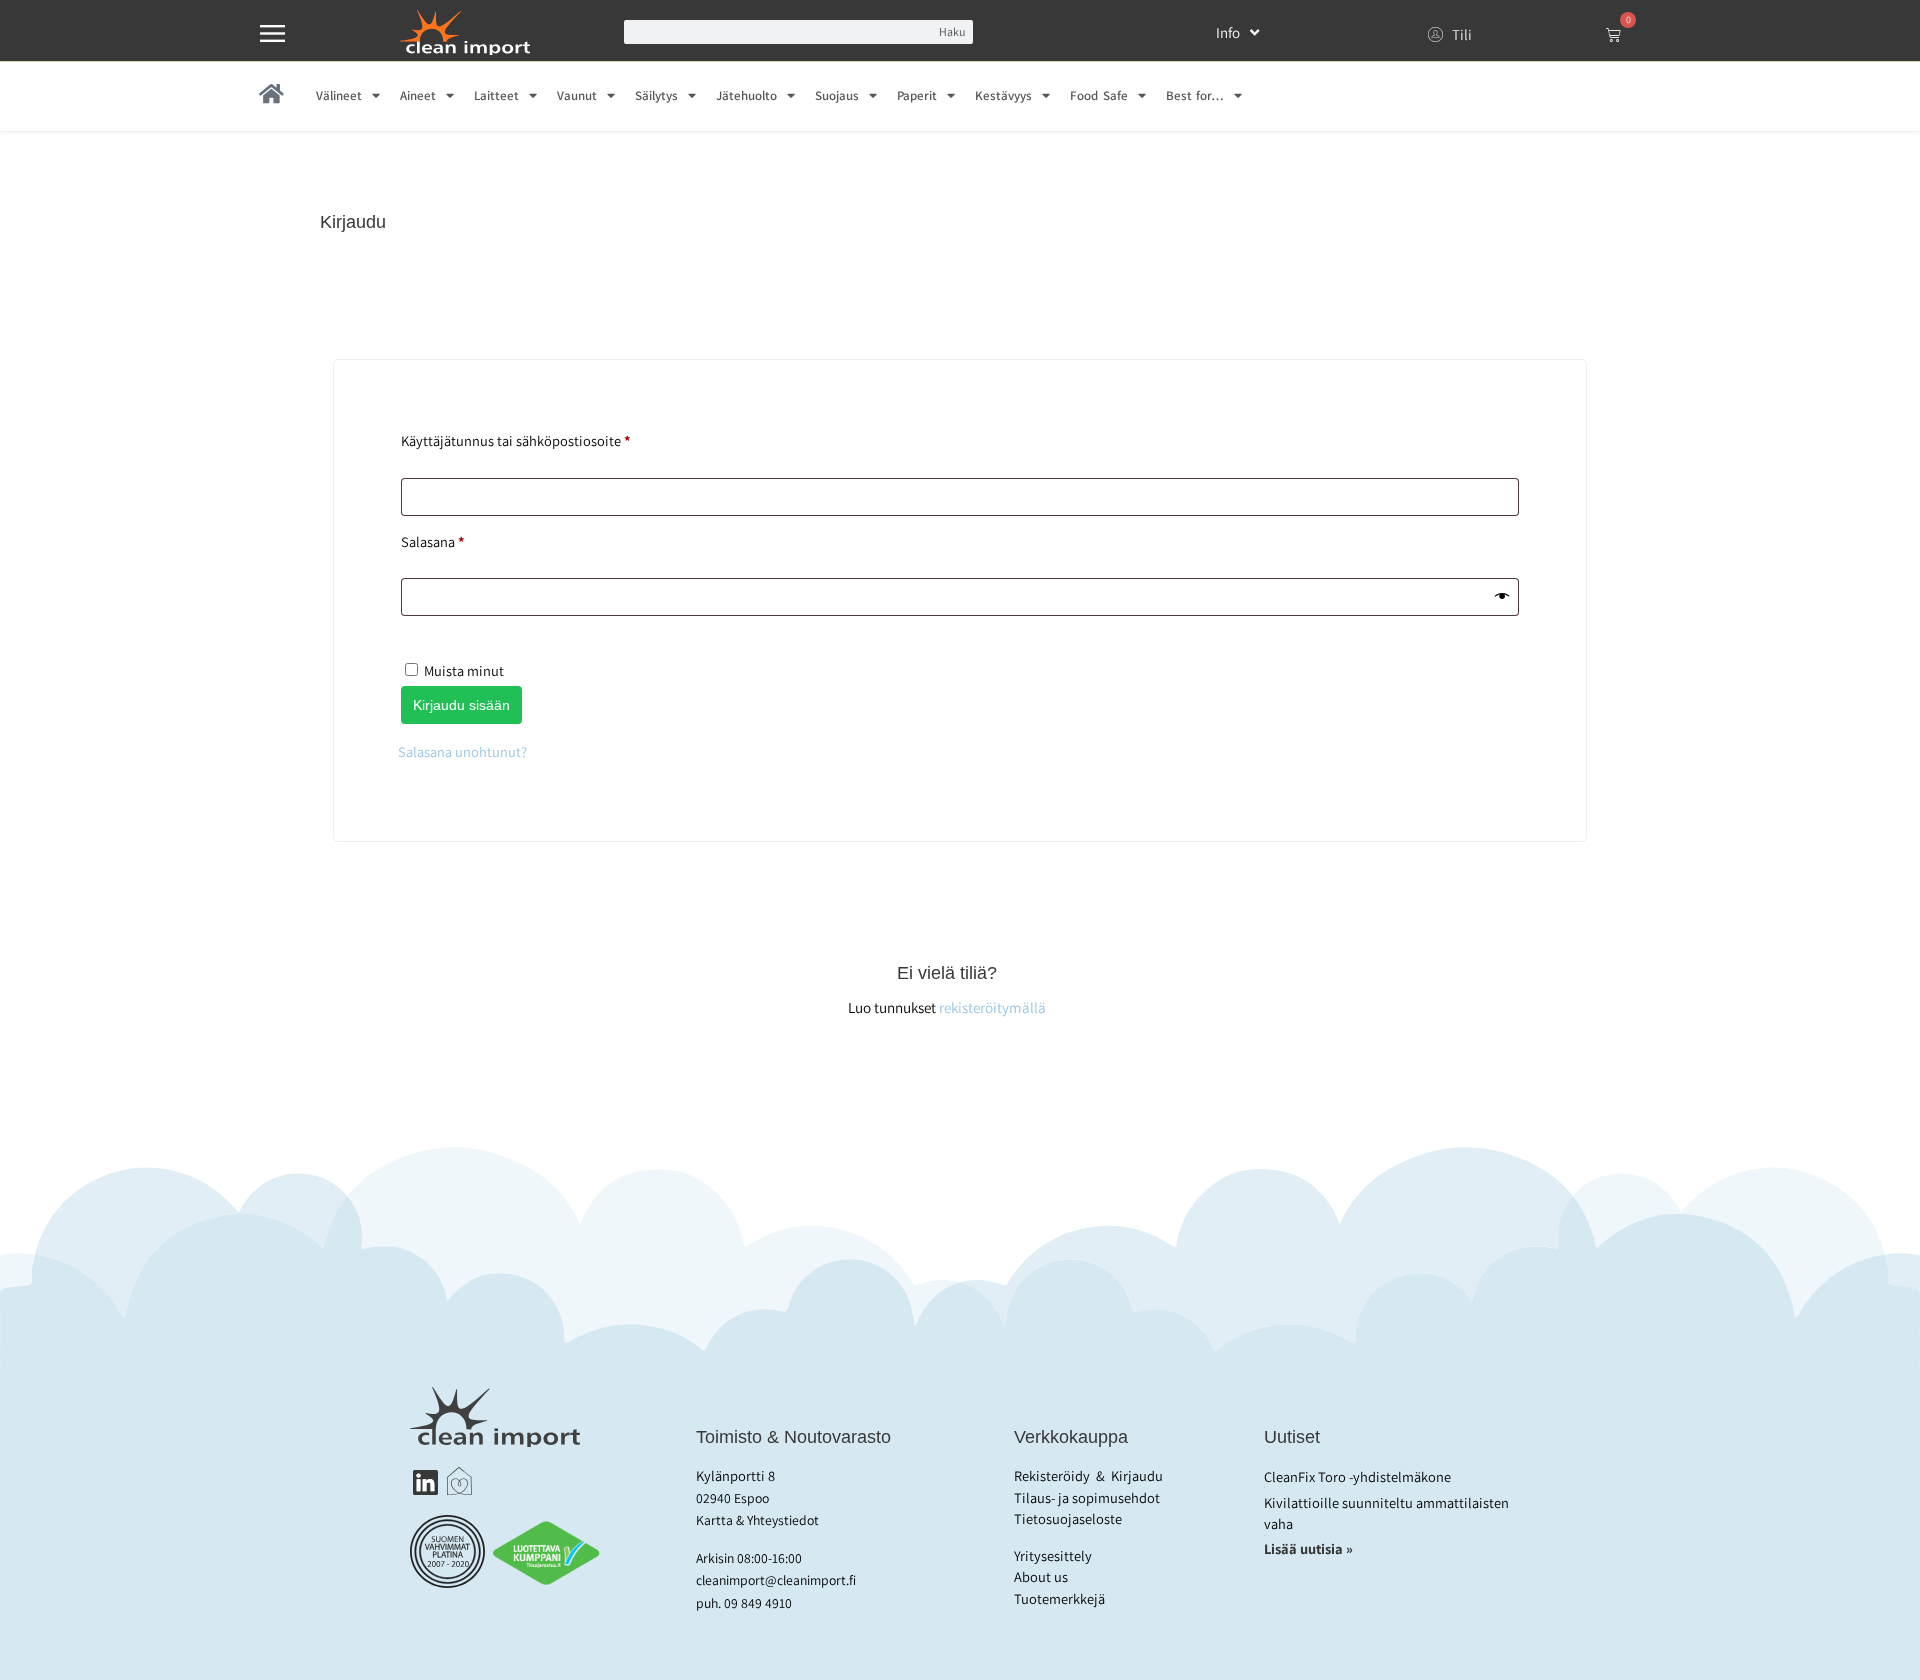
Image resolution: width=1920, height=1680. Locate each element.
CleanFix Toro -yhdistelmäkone (1357, 1476)
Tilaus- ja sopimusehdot (1087, 1497)
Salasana (462, 539)
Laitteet (496, 95)
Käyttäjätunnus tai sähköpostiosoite (545, 438)
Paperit (917, 95)
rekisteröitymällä (992, 1007)
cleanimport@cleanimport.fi (776, 1580)
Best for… (1195, 95)
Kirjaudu (1137, 1475)
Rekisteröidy (1052, 1475)
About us (1041, 1576)
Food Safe (1098, 95)
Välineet (339, 95)
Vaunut (577, 95)
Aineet (418, 95)
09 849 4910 (758, 1603)
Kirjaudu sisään (461, 705)
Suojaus (837, 95)
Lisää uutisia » (1310, 1548)
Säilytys (656, 95)
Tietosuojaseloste (1068, 1518)
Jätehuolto (746, 95)
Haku (952, 31)
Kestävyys (1003, 95)
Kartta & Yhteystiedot (757, 1520)
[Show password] (1502, 597)
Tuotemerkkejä (1059, 1598)
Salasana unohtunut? (462, 751)
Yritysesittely (1053, 1555)
